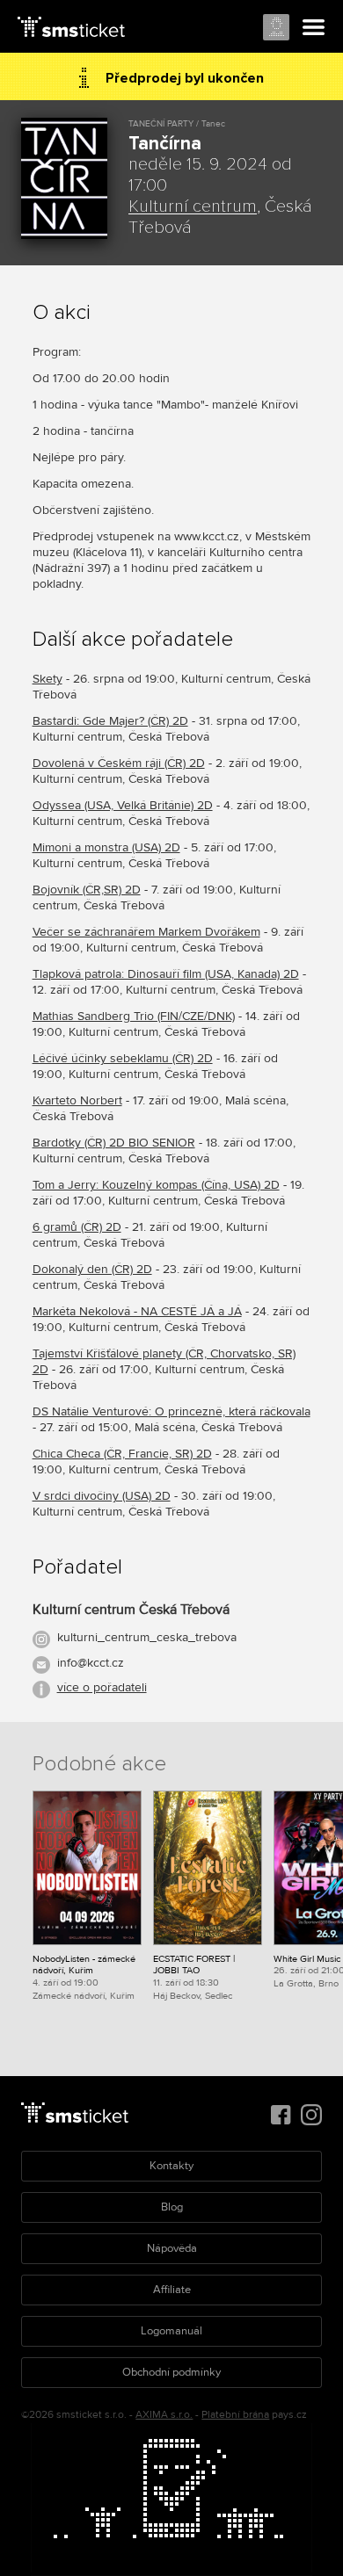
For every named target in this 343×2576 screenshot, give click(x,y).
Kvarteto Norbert (77, 1100)
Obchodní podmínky (171, 2372)
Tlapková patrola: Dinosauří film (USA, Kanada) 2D (166, 974)
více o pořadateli (102, 1687)
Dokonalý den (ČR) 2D (92, 1269)
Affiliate (172, 2290)
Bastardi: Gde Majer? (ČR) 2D (110, 721)
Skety (47, 679)
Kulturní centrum (193, 206)
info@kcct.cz (91, 1663)
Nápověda (172, 2248)
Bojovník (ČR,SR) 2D (87, 890)
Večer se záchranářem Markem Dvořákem (146, 932)
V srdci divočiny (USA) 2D (102, 1496)
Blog (172, 2207)
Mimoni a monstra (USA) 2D (106, 847)
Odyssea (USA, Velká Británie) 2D (123, 805)
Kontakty (171, 2166)
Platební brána (235, 2415)
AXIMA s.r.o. (164, 2415)
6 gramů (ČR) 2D (77, 1227)
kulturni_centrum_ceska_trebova (147, 1637)
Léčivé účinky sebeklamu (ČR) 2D (123, 1058)
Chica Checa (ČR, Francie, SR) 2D (122, 1454)
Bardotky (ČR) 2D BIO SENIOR (114, 1143)
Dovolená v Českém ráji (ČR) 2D (119, 763)
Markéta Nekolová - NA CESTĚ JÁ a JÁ (137, 1311)
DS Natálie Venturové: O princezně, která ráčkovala (171, 1411)
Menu (314, 28)
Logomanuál (171, 2331)
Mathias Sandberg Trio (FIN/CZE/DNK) (134, 1016)
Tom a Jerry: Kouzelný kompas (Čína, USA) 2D (156, 1185)
